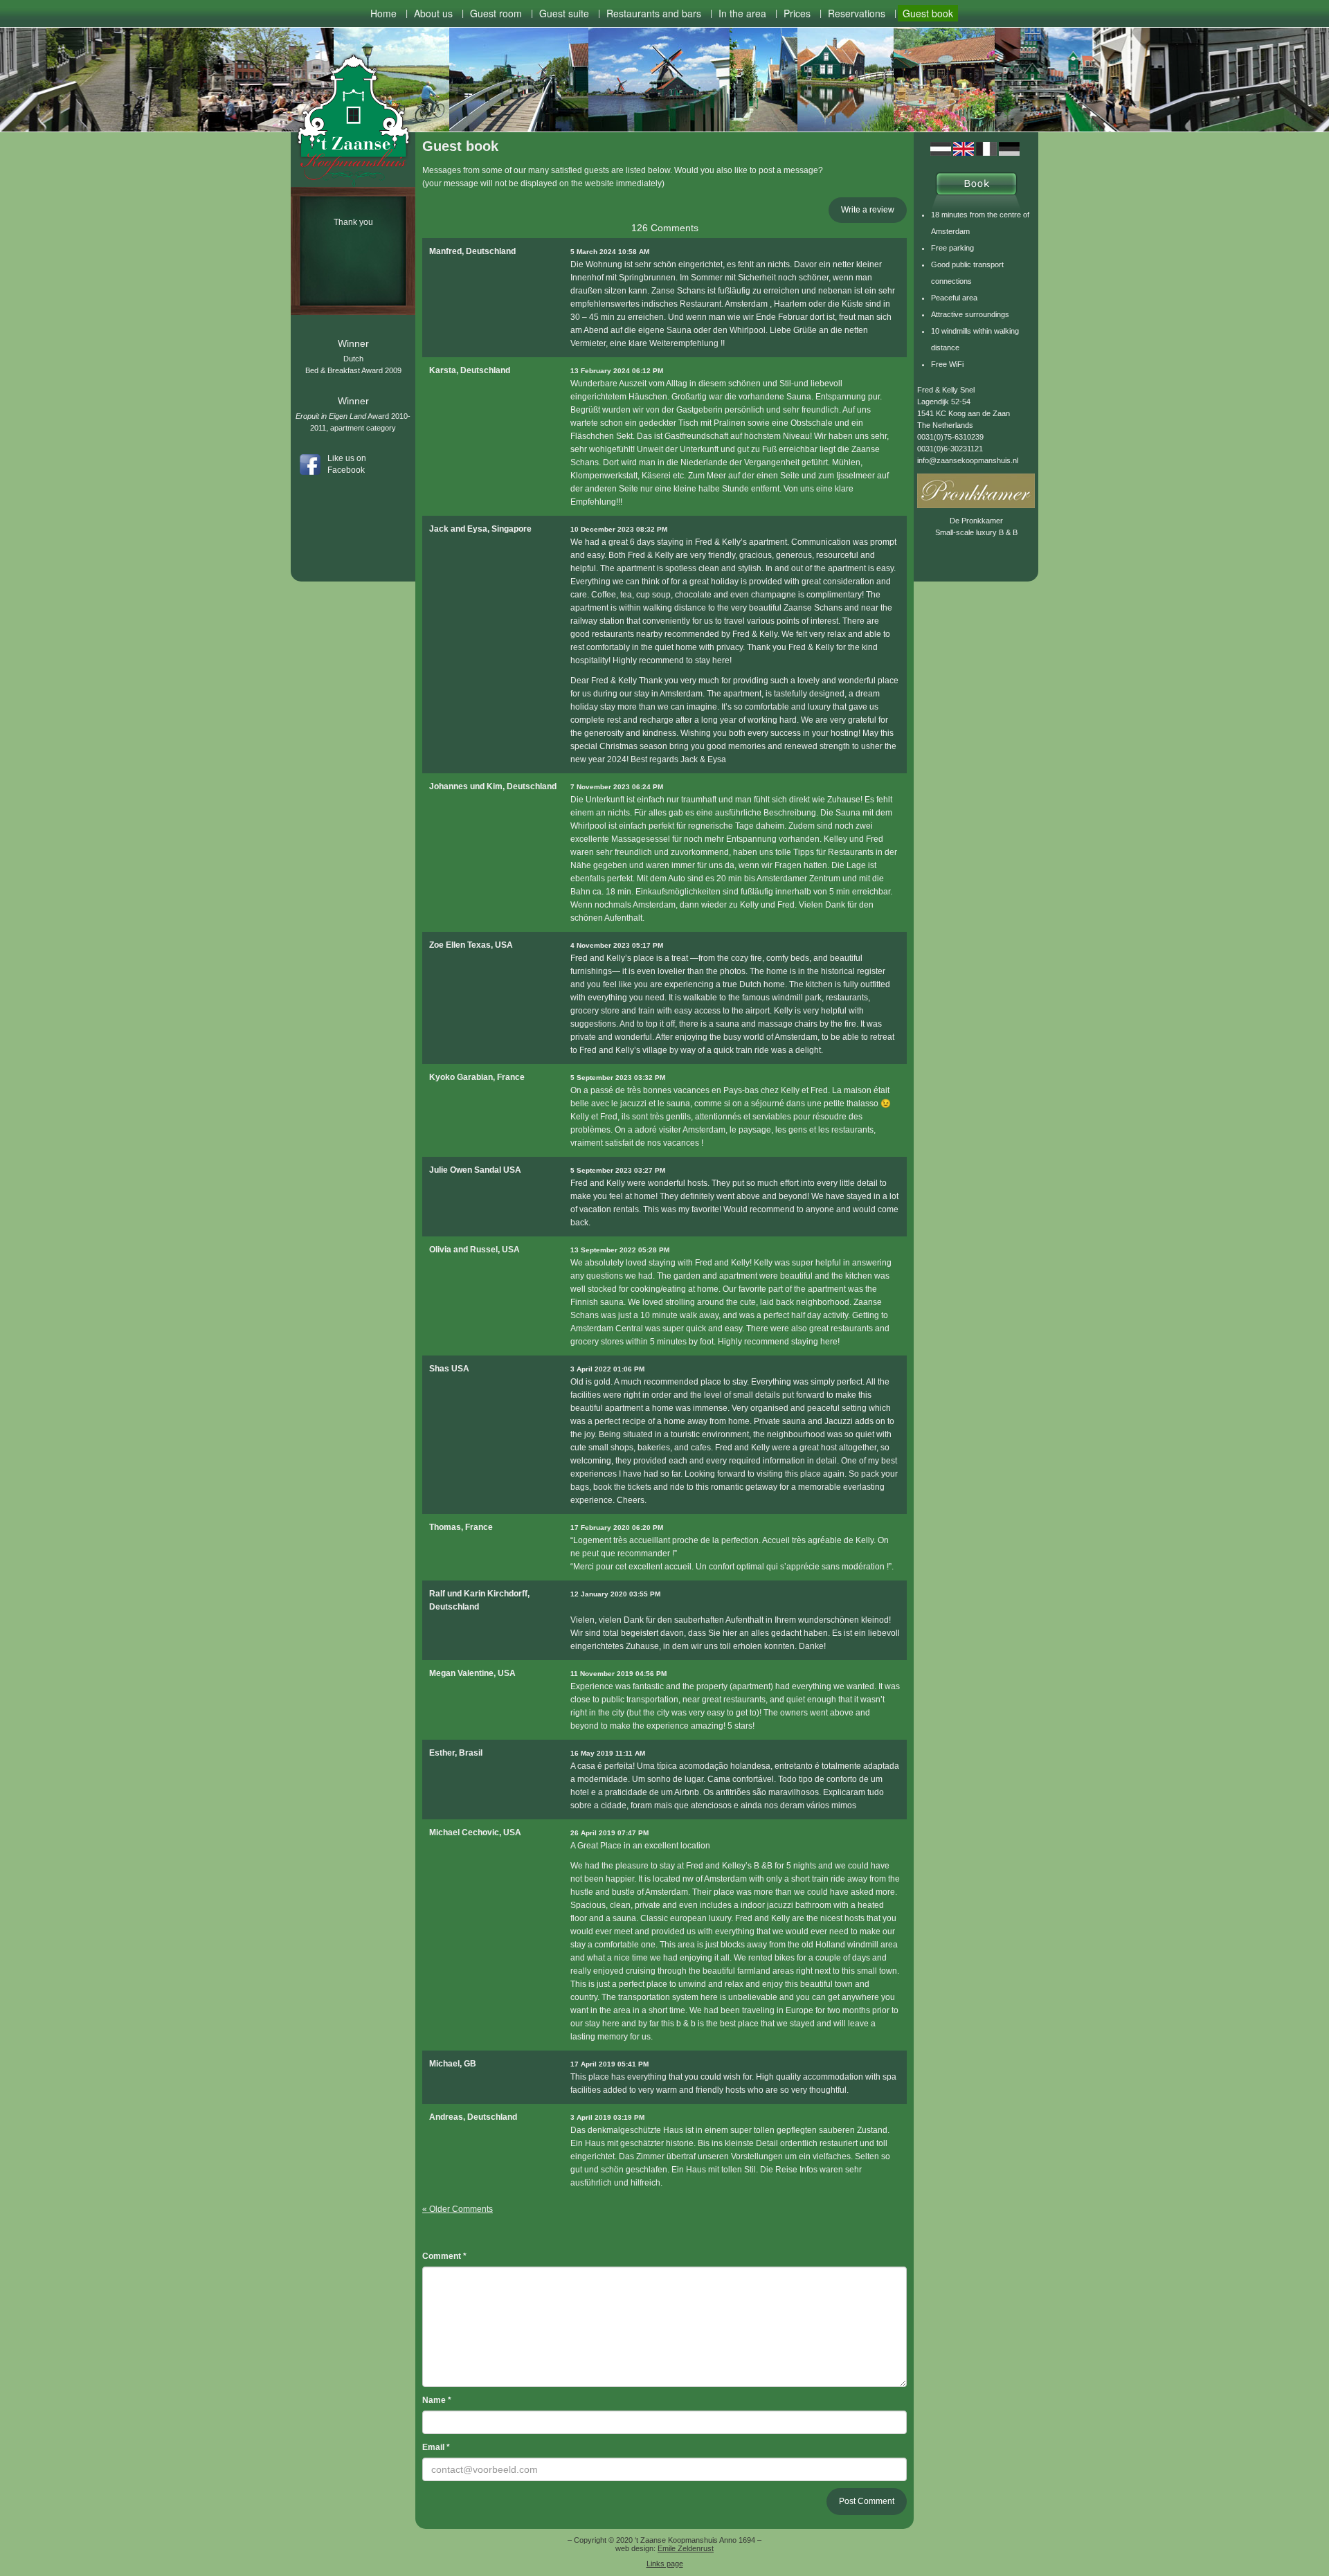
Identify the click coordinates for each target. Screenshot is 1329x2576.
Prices (797, 13)
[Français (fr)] (986, 148)
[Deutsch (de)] (1009, 148)
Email (436, 2447)
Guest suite (564, 13)
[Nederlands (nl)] (941, 148)
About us (433, 13)
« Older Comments (458, 2209)
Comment (444, 2256)
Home (383, 13)
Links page (665, 2564)
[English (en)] (964, 148)
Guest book (928, 13)
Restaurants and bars (654, 13)
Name (437, 2400)
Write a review (868, 210)
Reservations (857, 13)
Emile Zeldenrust (686, 2548)
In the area (742, 13)
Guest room (496, 13)
